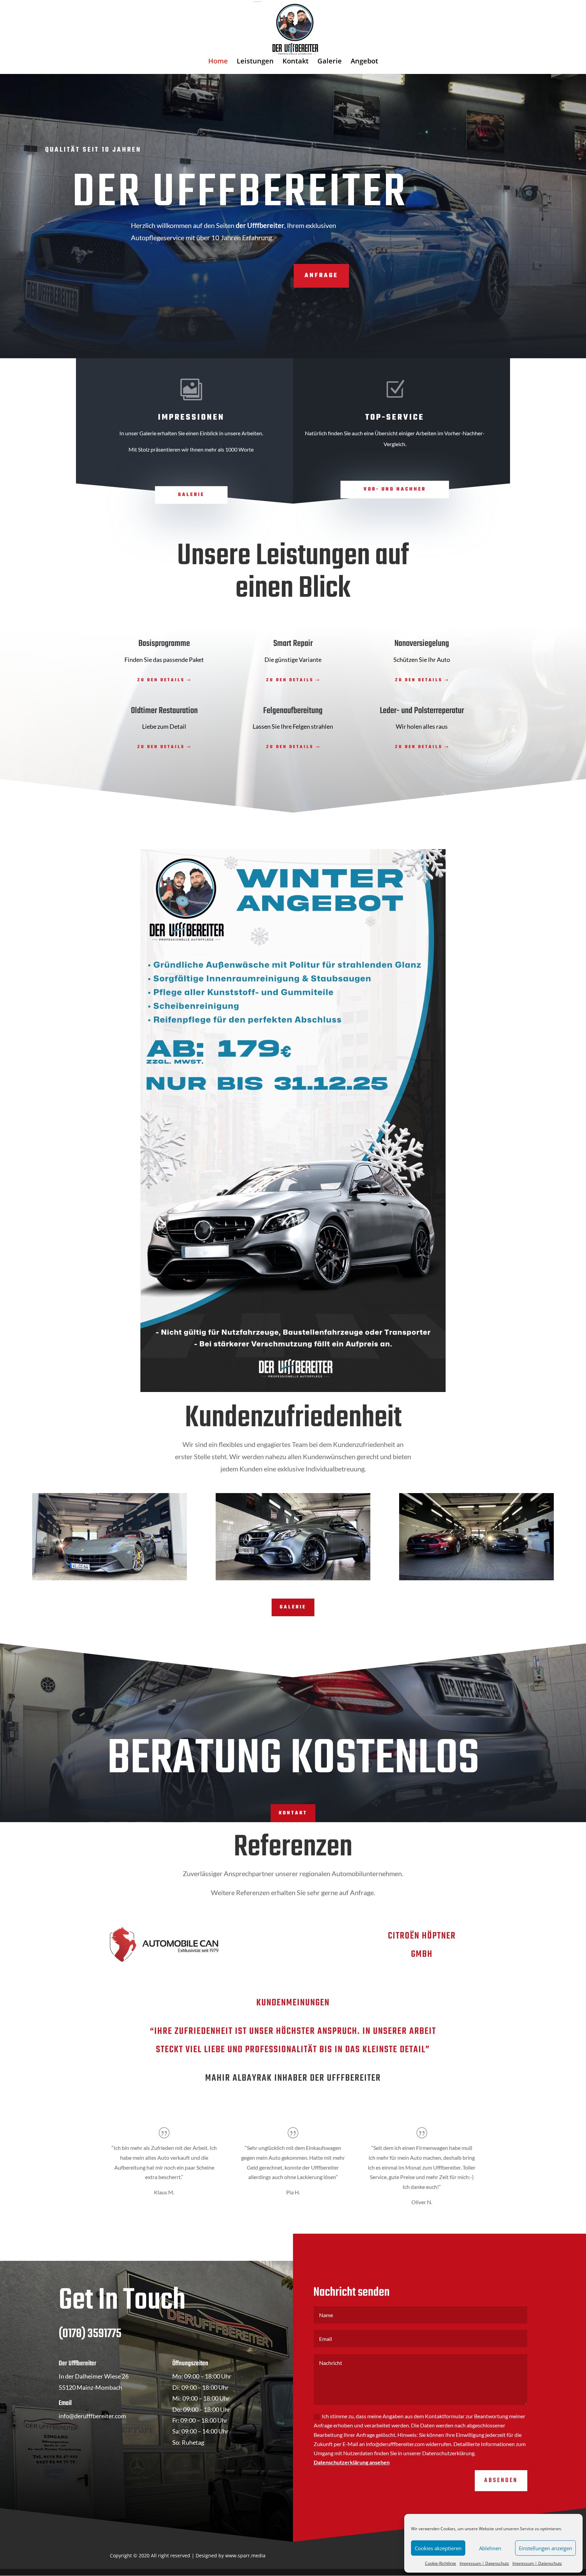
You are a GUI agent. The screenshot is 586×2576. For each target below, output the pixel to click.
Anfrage (321, 276)
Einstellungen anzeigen (545, 2548)
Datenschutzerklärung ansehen (352, 2462)
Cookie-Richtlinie (441, 2563)
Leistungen (255, 62)
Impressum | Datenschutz (484, 2563)
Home (218, 62)
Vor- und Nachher (395, 489)
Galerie (330, 62)
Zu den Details (161, 680)
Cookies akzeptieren (438, 2548)
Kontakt (296, 62)
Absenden (501, 2480)
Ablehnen (490, 2548)
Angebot (364, 62)
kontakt (293, 1813)
